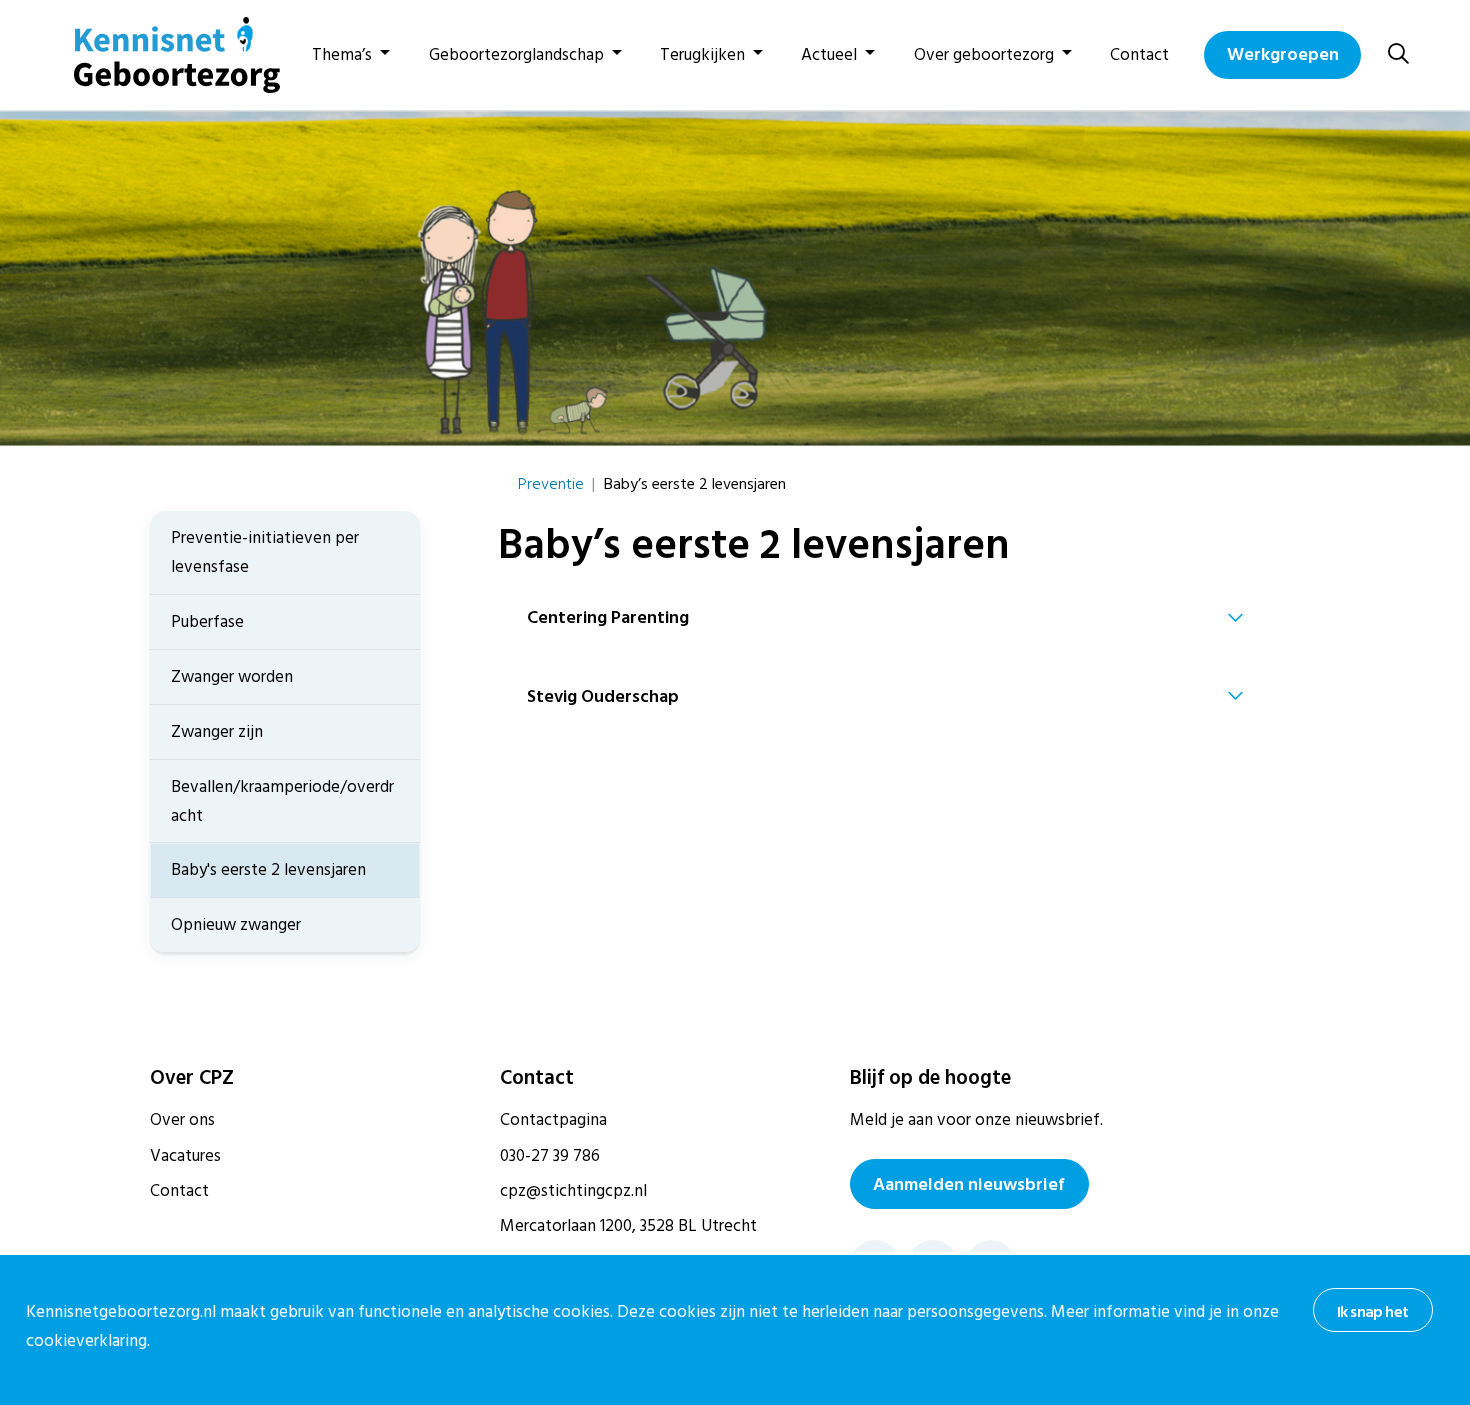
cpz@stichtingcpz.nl (573, 1191)
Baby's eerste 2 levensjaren (268, 870)
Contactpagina (553, 1120)
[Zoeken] (1398, 54)
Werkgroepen (1283, 54)
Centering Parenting (608, 617)
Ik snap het (1372, 1312)
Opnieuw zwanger (236, 925)
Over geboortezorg (984, 55)
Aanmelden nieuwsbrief (969, 1184)
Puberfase (207, 622)
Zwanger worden (232, 677)
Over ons (182, 1120)
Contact (1139, 55)
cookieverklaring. (88, 1341)
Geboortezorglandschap (516, 55)
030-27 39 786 (550, 1156)
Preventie (551, 484)
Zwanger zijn (217, 732)
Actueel (829, 55)
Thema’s (342, 55)
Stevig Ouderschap (603, 696)
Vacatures (185, 1156)
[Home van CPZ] (165, 55)
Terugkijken (702, 55)
